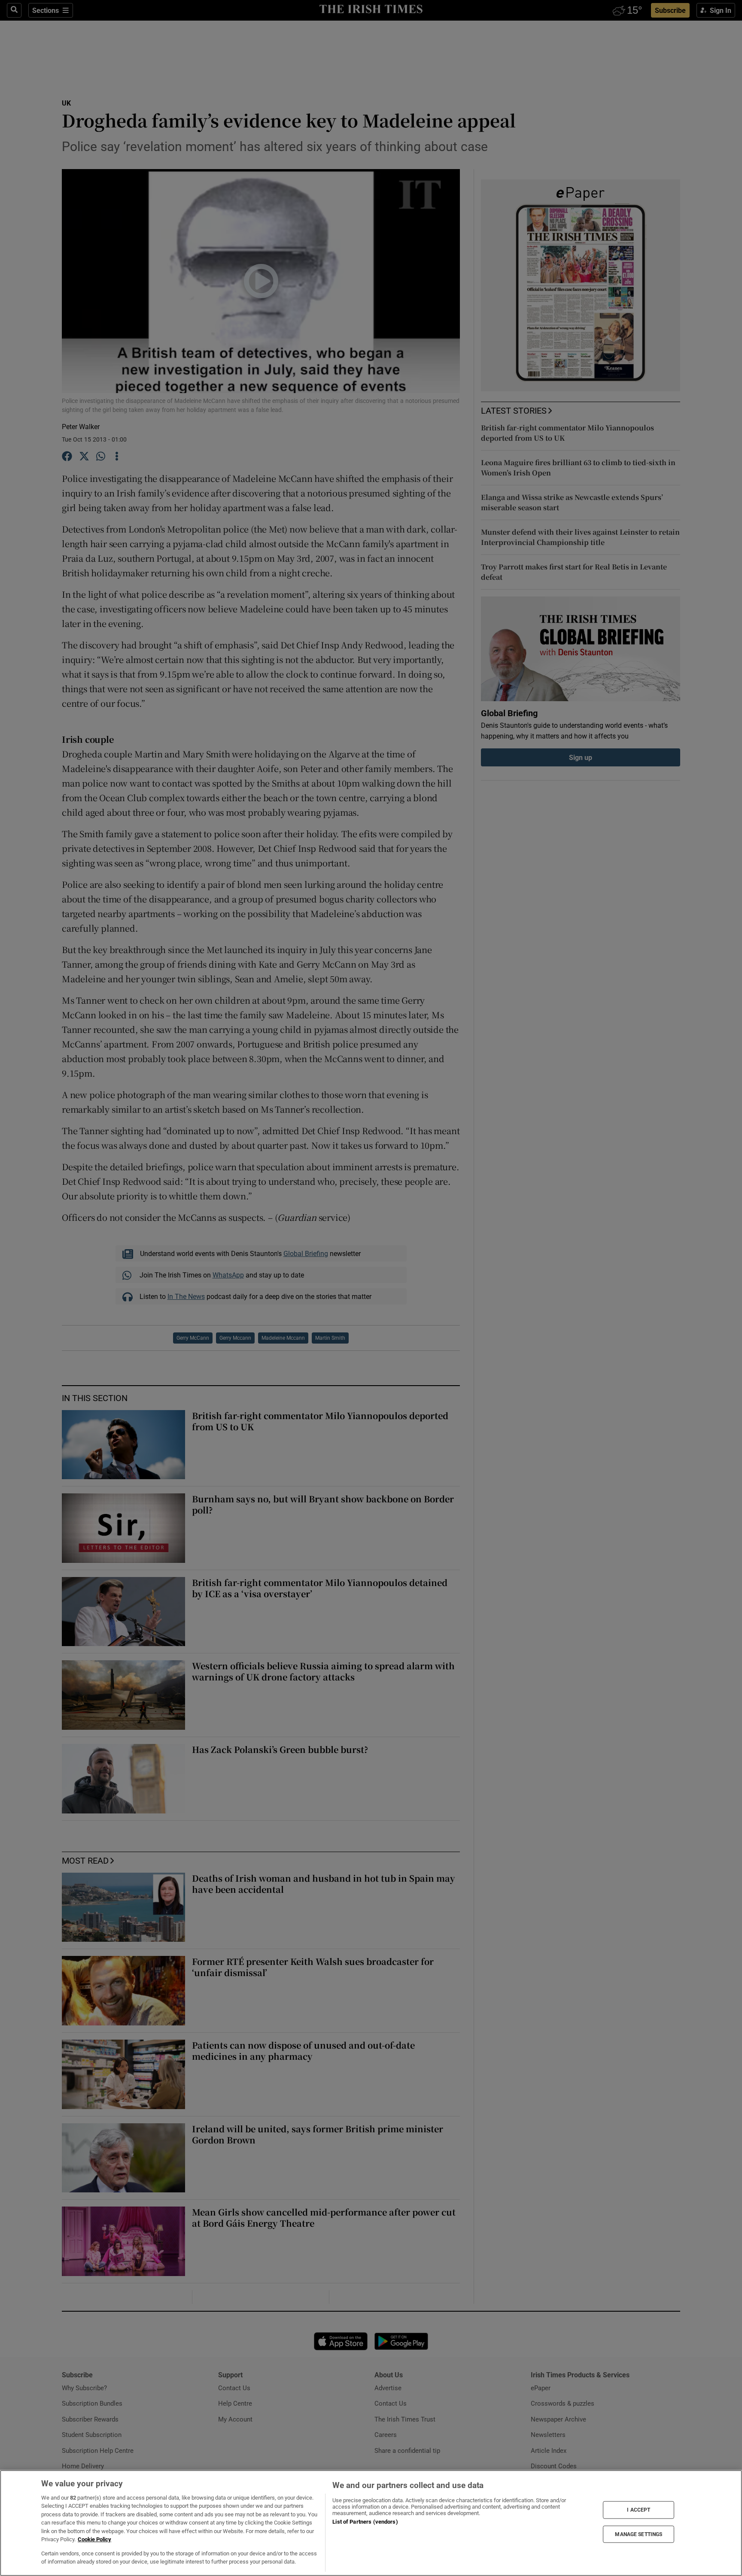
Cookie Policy (94, 2539)
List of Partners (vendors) (365, 2522)
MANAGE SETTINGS (639, 2534)
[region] (371, 2523)
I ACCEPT (639, 2510)
